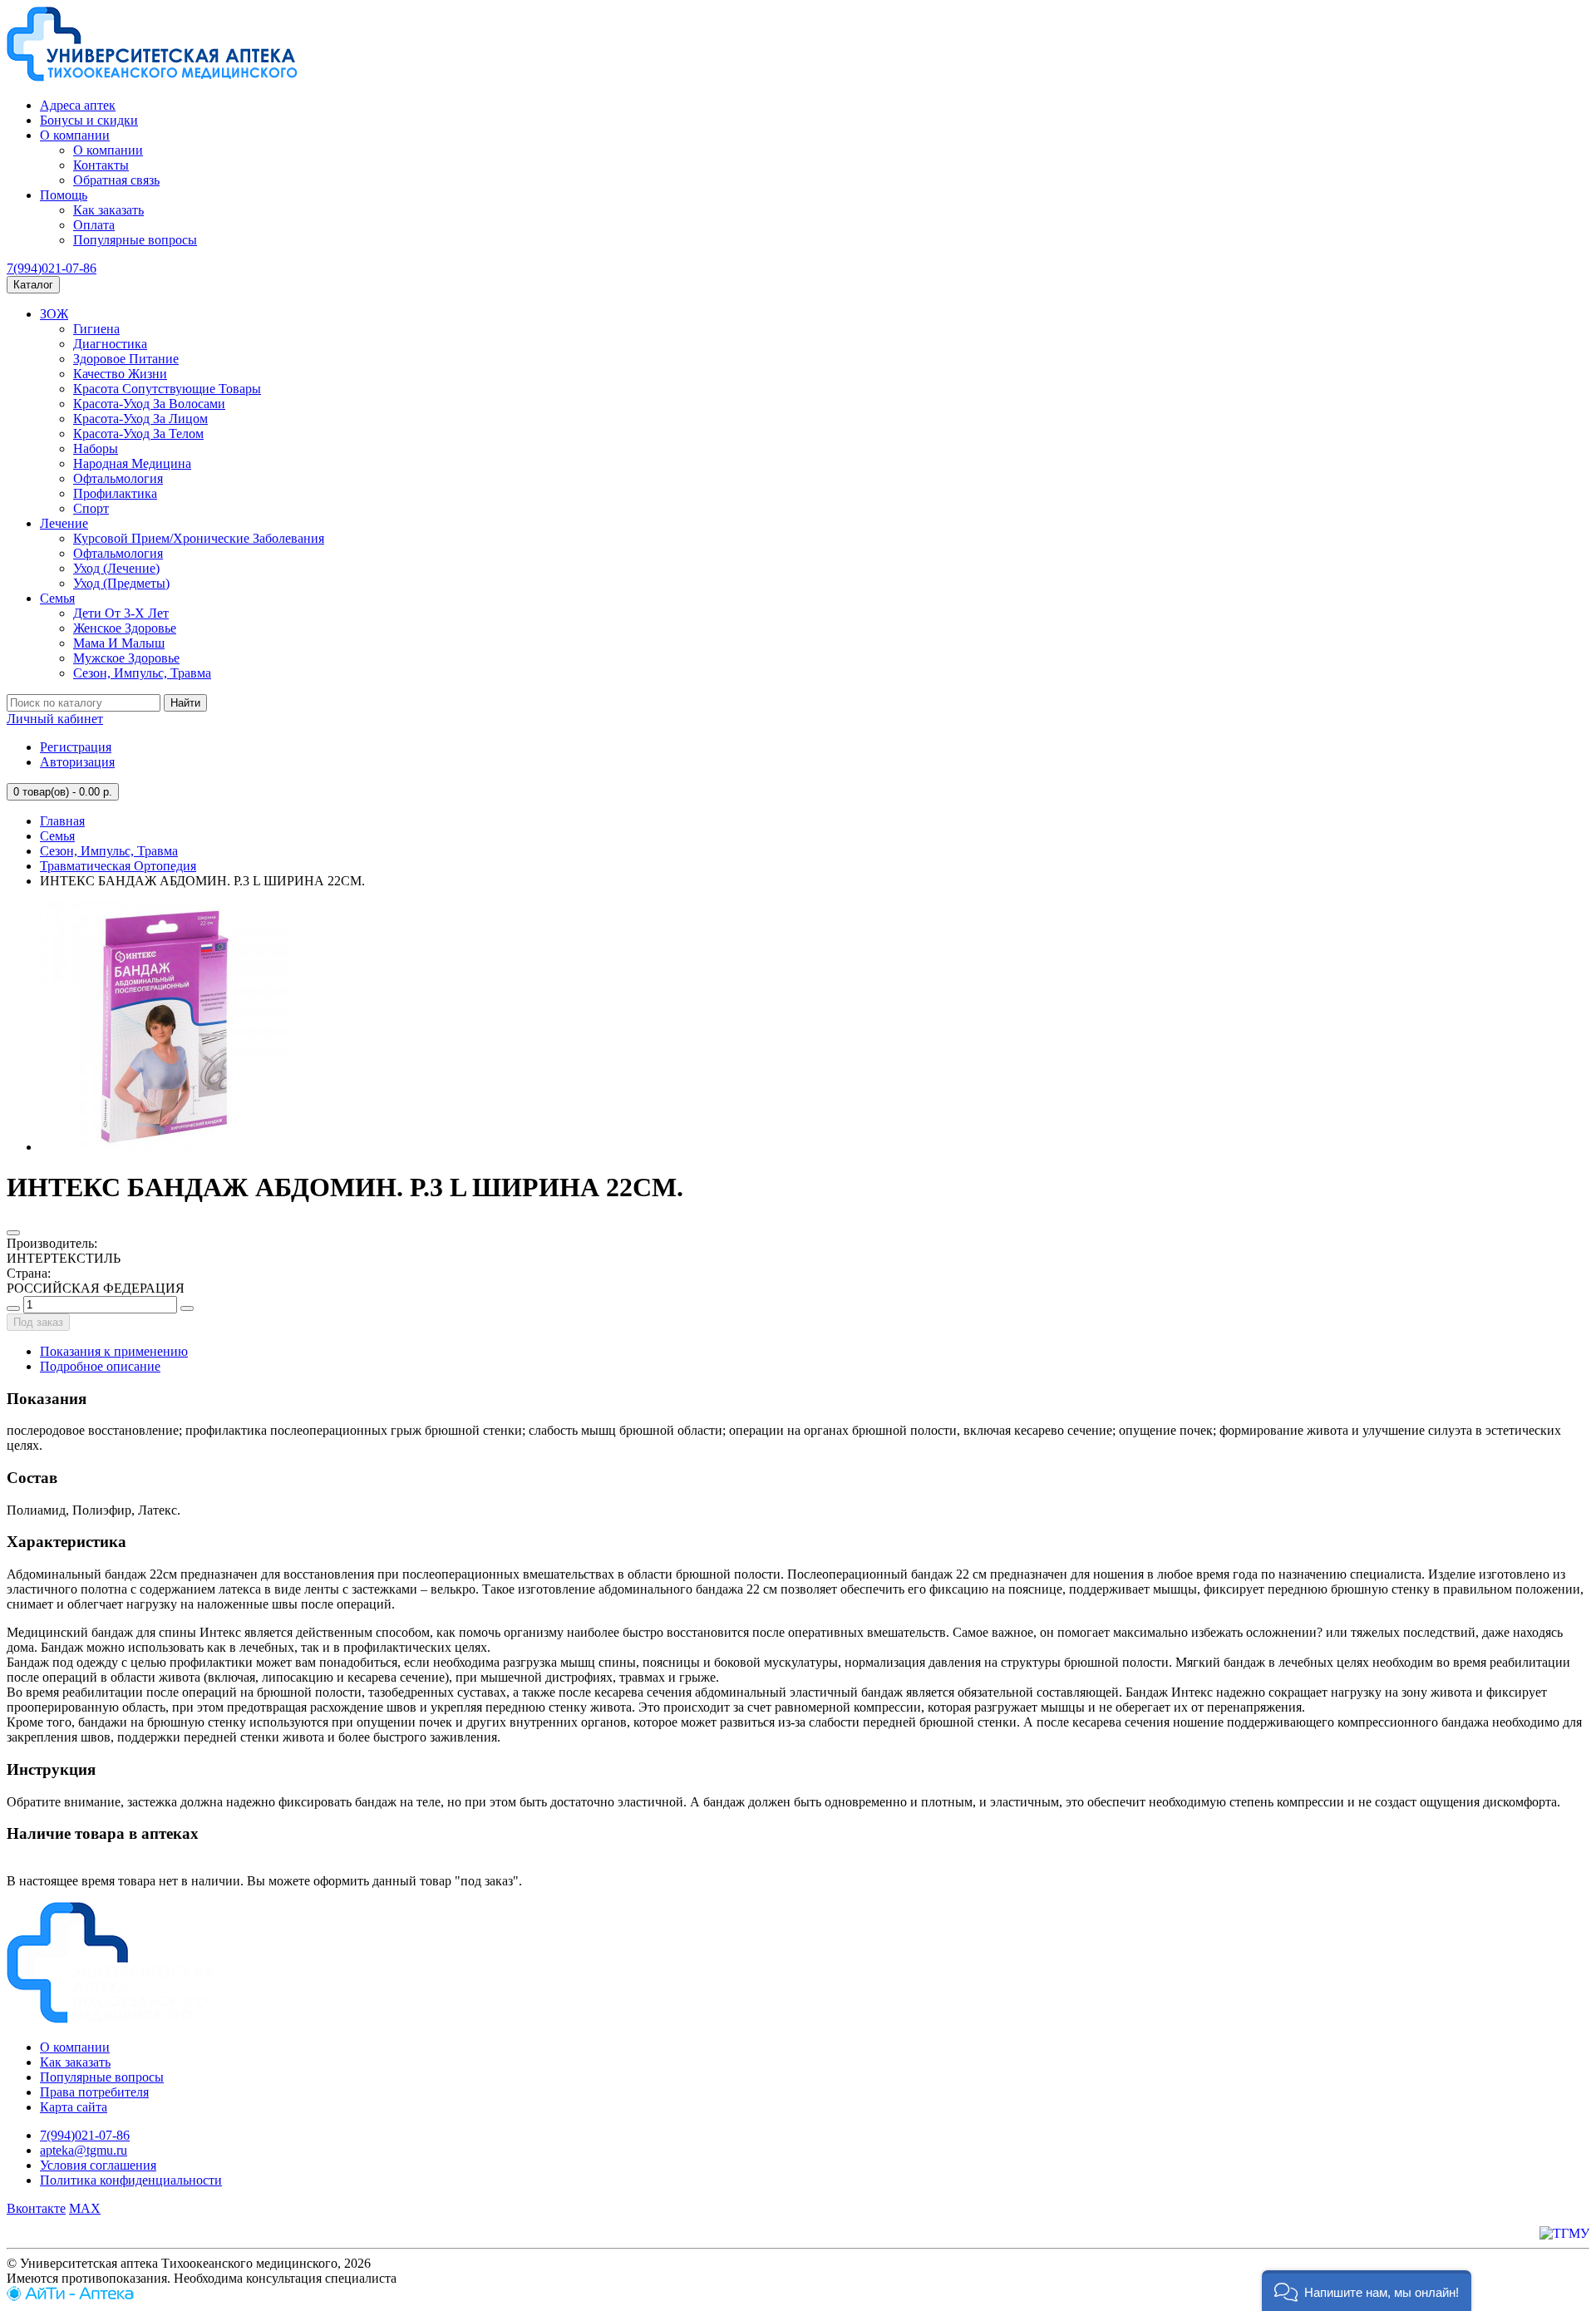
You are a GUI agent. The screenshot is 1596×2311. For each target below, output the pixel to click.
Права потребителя (94, 2092)
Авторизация (77, 762)
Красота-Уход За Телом (138, 434)
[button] (1367, 2291)
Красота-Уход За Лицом (140, 419)
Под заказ (38, 1322)
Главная (62, 821)
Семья (57, 598)
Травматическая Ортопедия (118, 866)
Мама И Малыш (119, 643)
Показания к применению (114, 1351)
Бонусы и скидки (89, 120)
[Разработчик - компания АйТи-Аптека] (70, 2296)
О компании (75, 135)
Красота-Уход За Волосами (149, 404)
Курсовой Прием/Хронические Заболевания (199, 538)
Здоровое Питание (126, 359)
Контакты (101, 165)
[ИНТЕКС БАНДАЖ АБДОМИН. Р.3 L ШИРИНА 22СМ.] (165, 1147)
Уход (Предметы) (121, 583)
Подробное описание (100, 1366)
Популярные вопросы (135, 240)
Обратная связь (116, 180)
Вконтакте (36, 2208)
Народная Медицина (132, 463)
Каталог (33, 285)
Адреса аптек (78, 105)
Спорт (91, 508)
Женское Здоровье (125, 628)
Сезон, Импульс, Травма (142, 673)
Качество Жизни (120, 374)
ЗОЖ (54, 314)
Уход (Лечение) (116, 568)
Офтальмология (118, 478)
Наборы (96, 448)
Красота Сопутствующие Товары (167, 389)
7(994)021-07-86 (52, 268)
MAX (85, 2208)
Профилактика (115, 493)
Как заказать (108, 210)
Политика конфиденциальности (131, 2180)
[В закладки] (13, 1233)
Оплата (94, 225)
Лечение (64, 523)
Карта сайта (74, 2107)
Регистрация (76, 747)
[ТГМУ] (1564, 2233)
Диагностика (110, 344)
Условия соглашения (98, 2165)
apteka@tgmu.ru (84, 2150)
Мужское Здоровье (126, 658)
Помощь (64, 195)
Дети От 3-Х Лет (121, 613)
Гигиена (96, 329)
